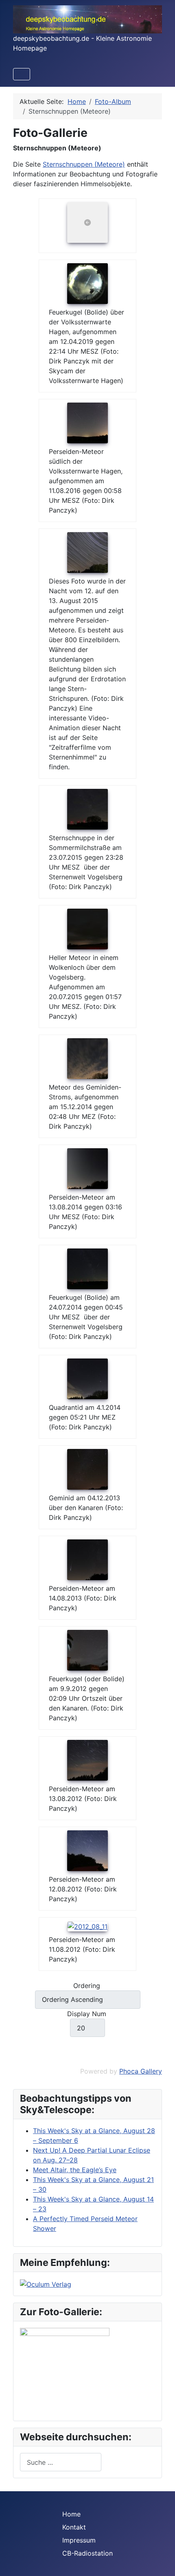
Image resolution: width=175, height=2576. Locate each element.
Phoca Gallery (141, 2071)
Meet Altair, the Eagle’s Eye (75, 2170)
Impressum (79, 2540)
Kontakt (74, 2527)
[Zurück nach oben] (161, 2561)
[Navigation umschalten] (22, 74)
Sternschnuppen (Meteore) (84, 164)
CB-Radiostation (87, 2553)
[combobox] (61, 2462)
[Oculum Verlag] (46, 2283)
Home (71, 2514)
